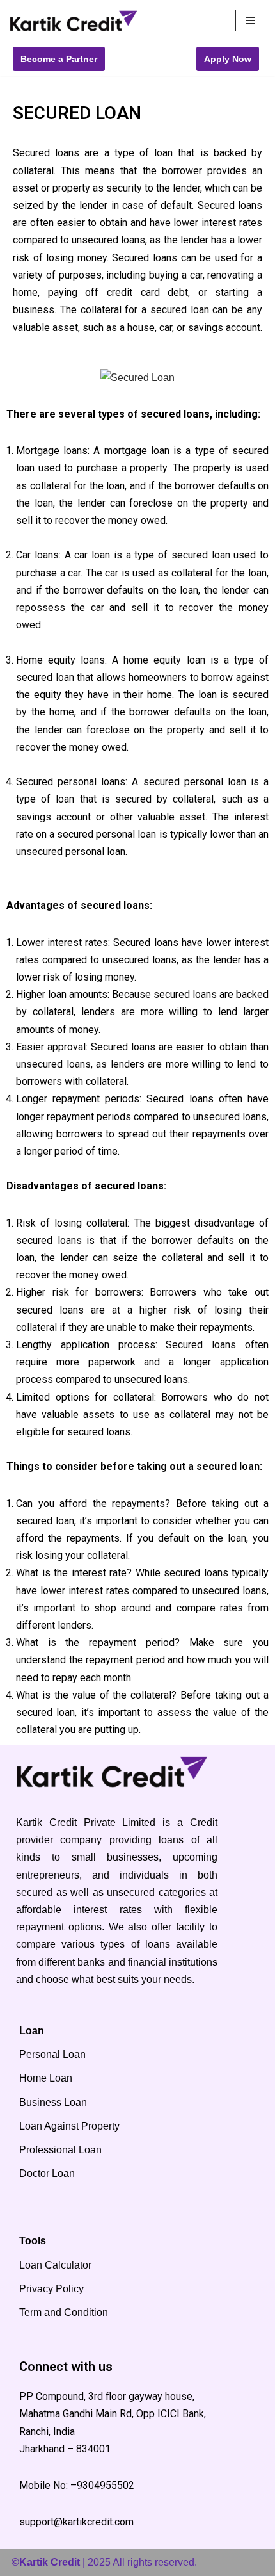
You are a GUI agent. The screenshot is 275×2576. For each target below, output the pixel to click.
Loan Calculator (55, 2265)
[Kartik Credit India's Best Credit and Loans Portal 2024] (74, 21)
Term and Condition (64, 2312)
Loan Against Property (69, 2126)
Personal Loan (52, 2054)
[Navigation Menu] (250, 20)
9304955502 (106, 2485)
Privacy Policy (51, 2289)
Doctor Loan (47, 2173)
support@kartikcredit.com (76, 2522)
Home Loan (46, 2078)
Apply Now (228, 59)
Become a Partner (59, 59)
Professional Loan (60, 2150)
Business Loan (53, 2102)
